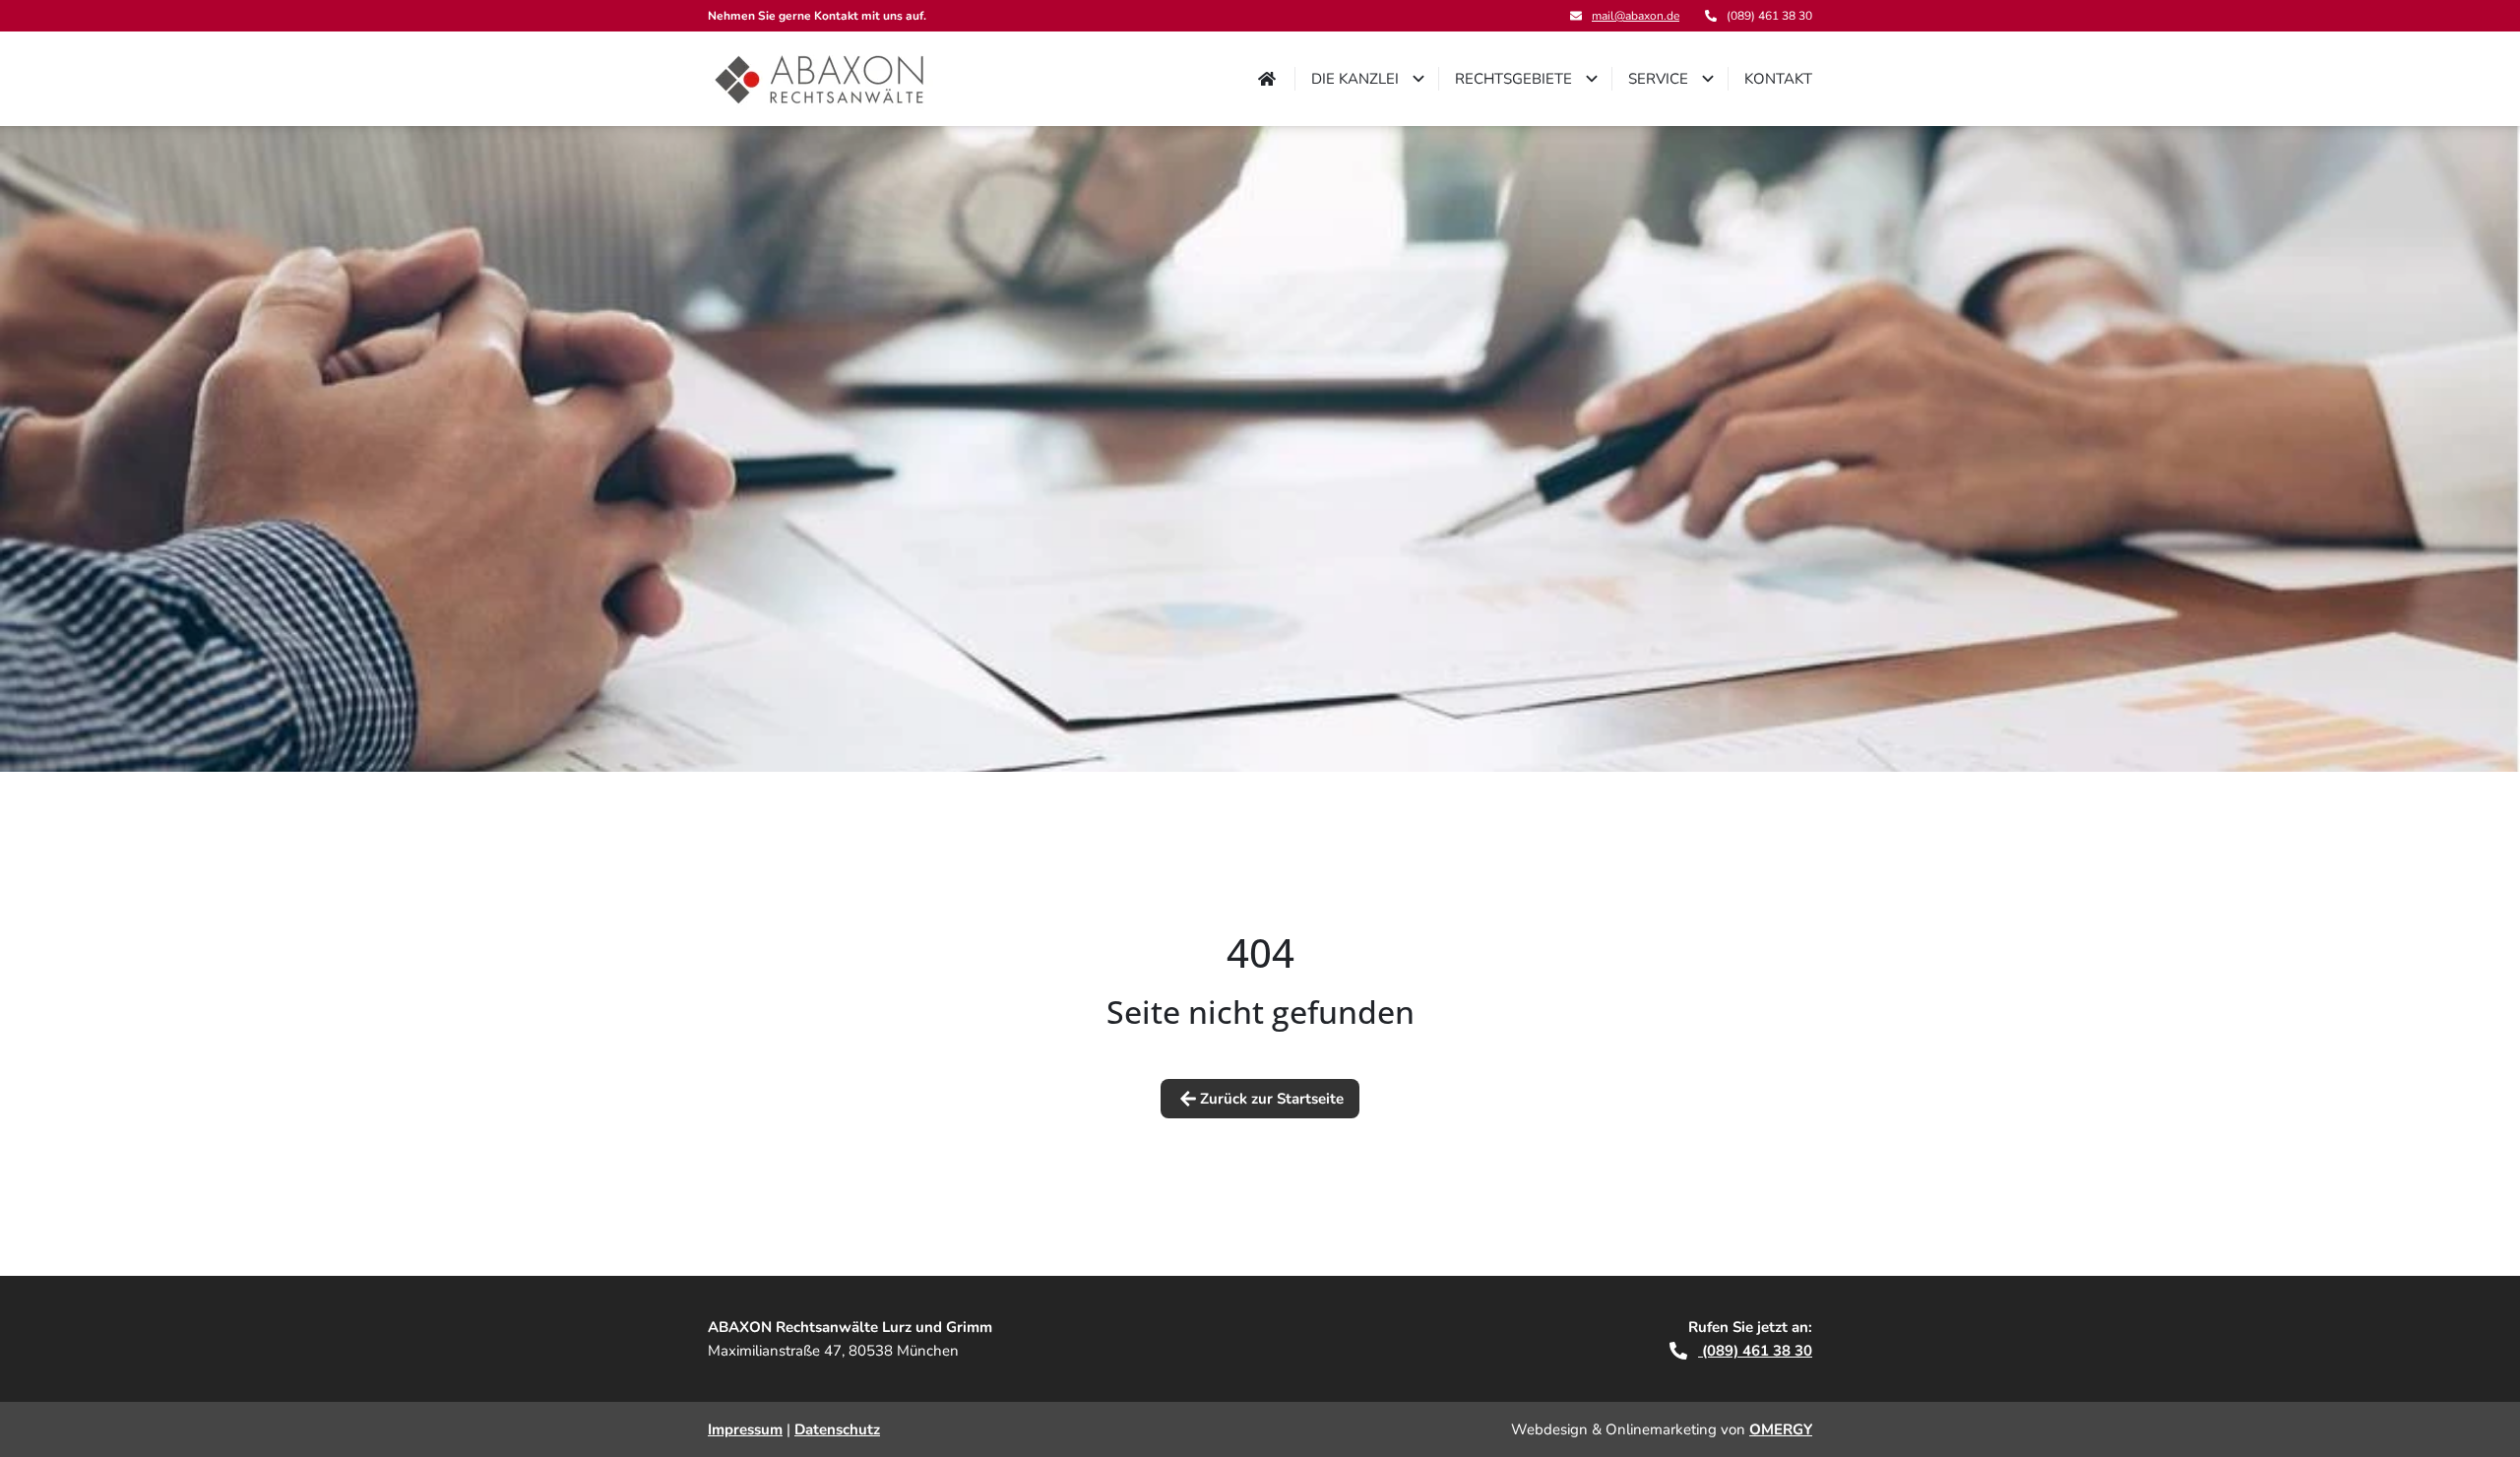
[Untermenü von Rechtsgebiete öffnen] (1592, 79)
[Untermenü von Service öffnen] (1708, 79)
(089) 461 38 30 (1755, 1351)
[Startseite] (820, 79)
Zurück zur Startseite (1272, 1099)
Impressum (745, 1429)
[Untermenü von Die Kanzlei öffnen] (1418, 79)
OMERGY (1781, 1429)
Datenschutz (837, 1429)
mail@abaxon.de (1636, 16)
